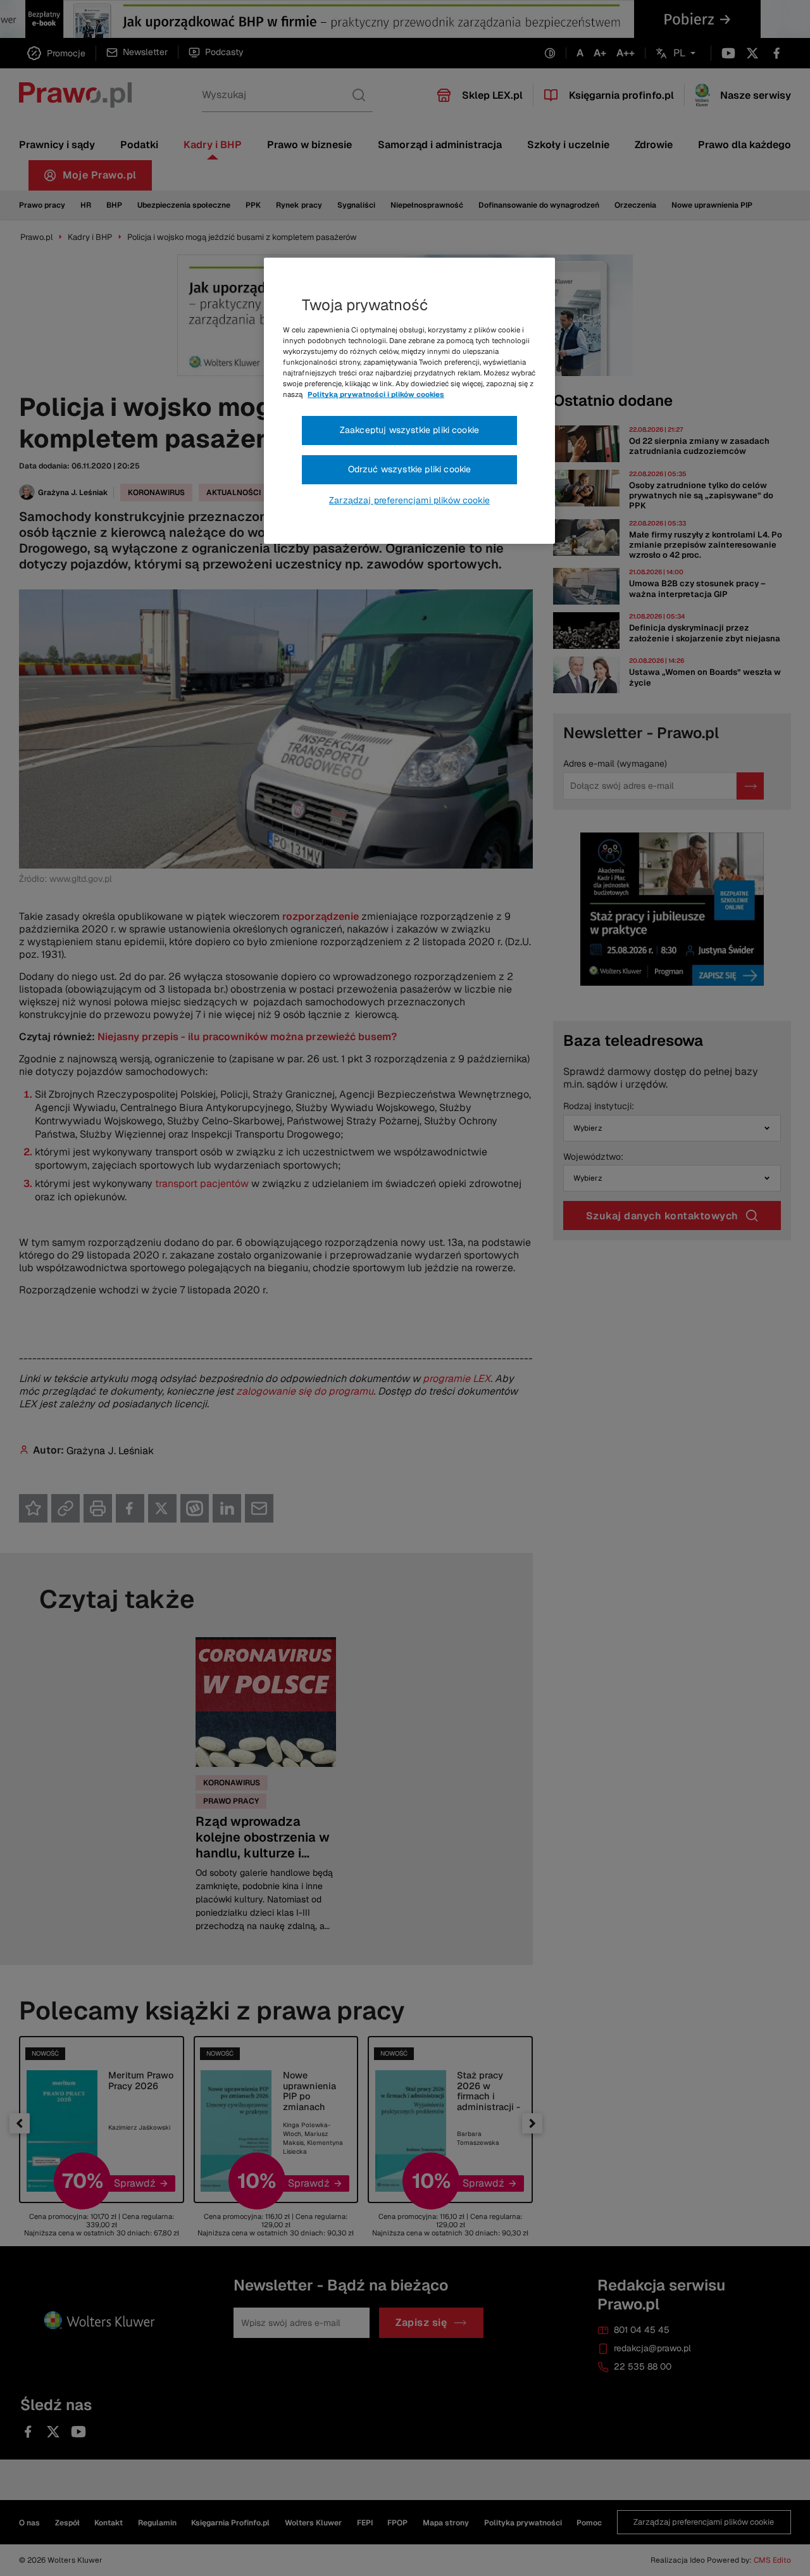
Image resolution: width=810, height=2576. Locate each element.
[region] (409, 401)
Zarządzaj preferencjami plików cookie (409, 500)
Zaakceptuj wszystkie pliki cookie (409, 430)
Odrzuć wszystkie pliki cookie (410, 469)
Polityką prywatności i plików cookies (376, 394)
